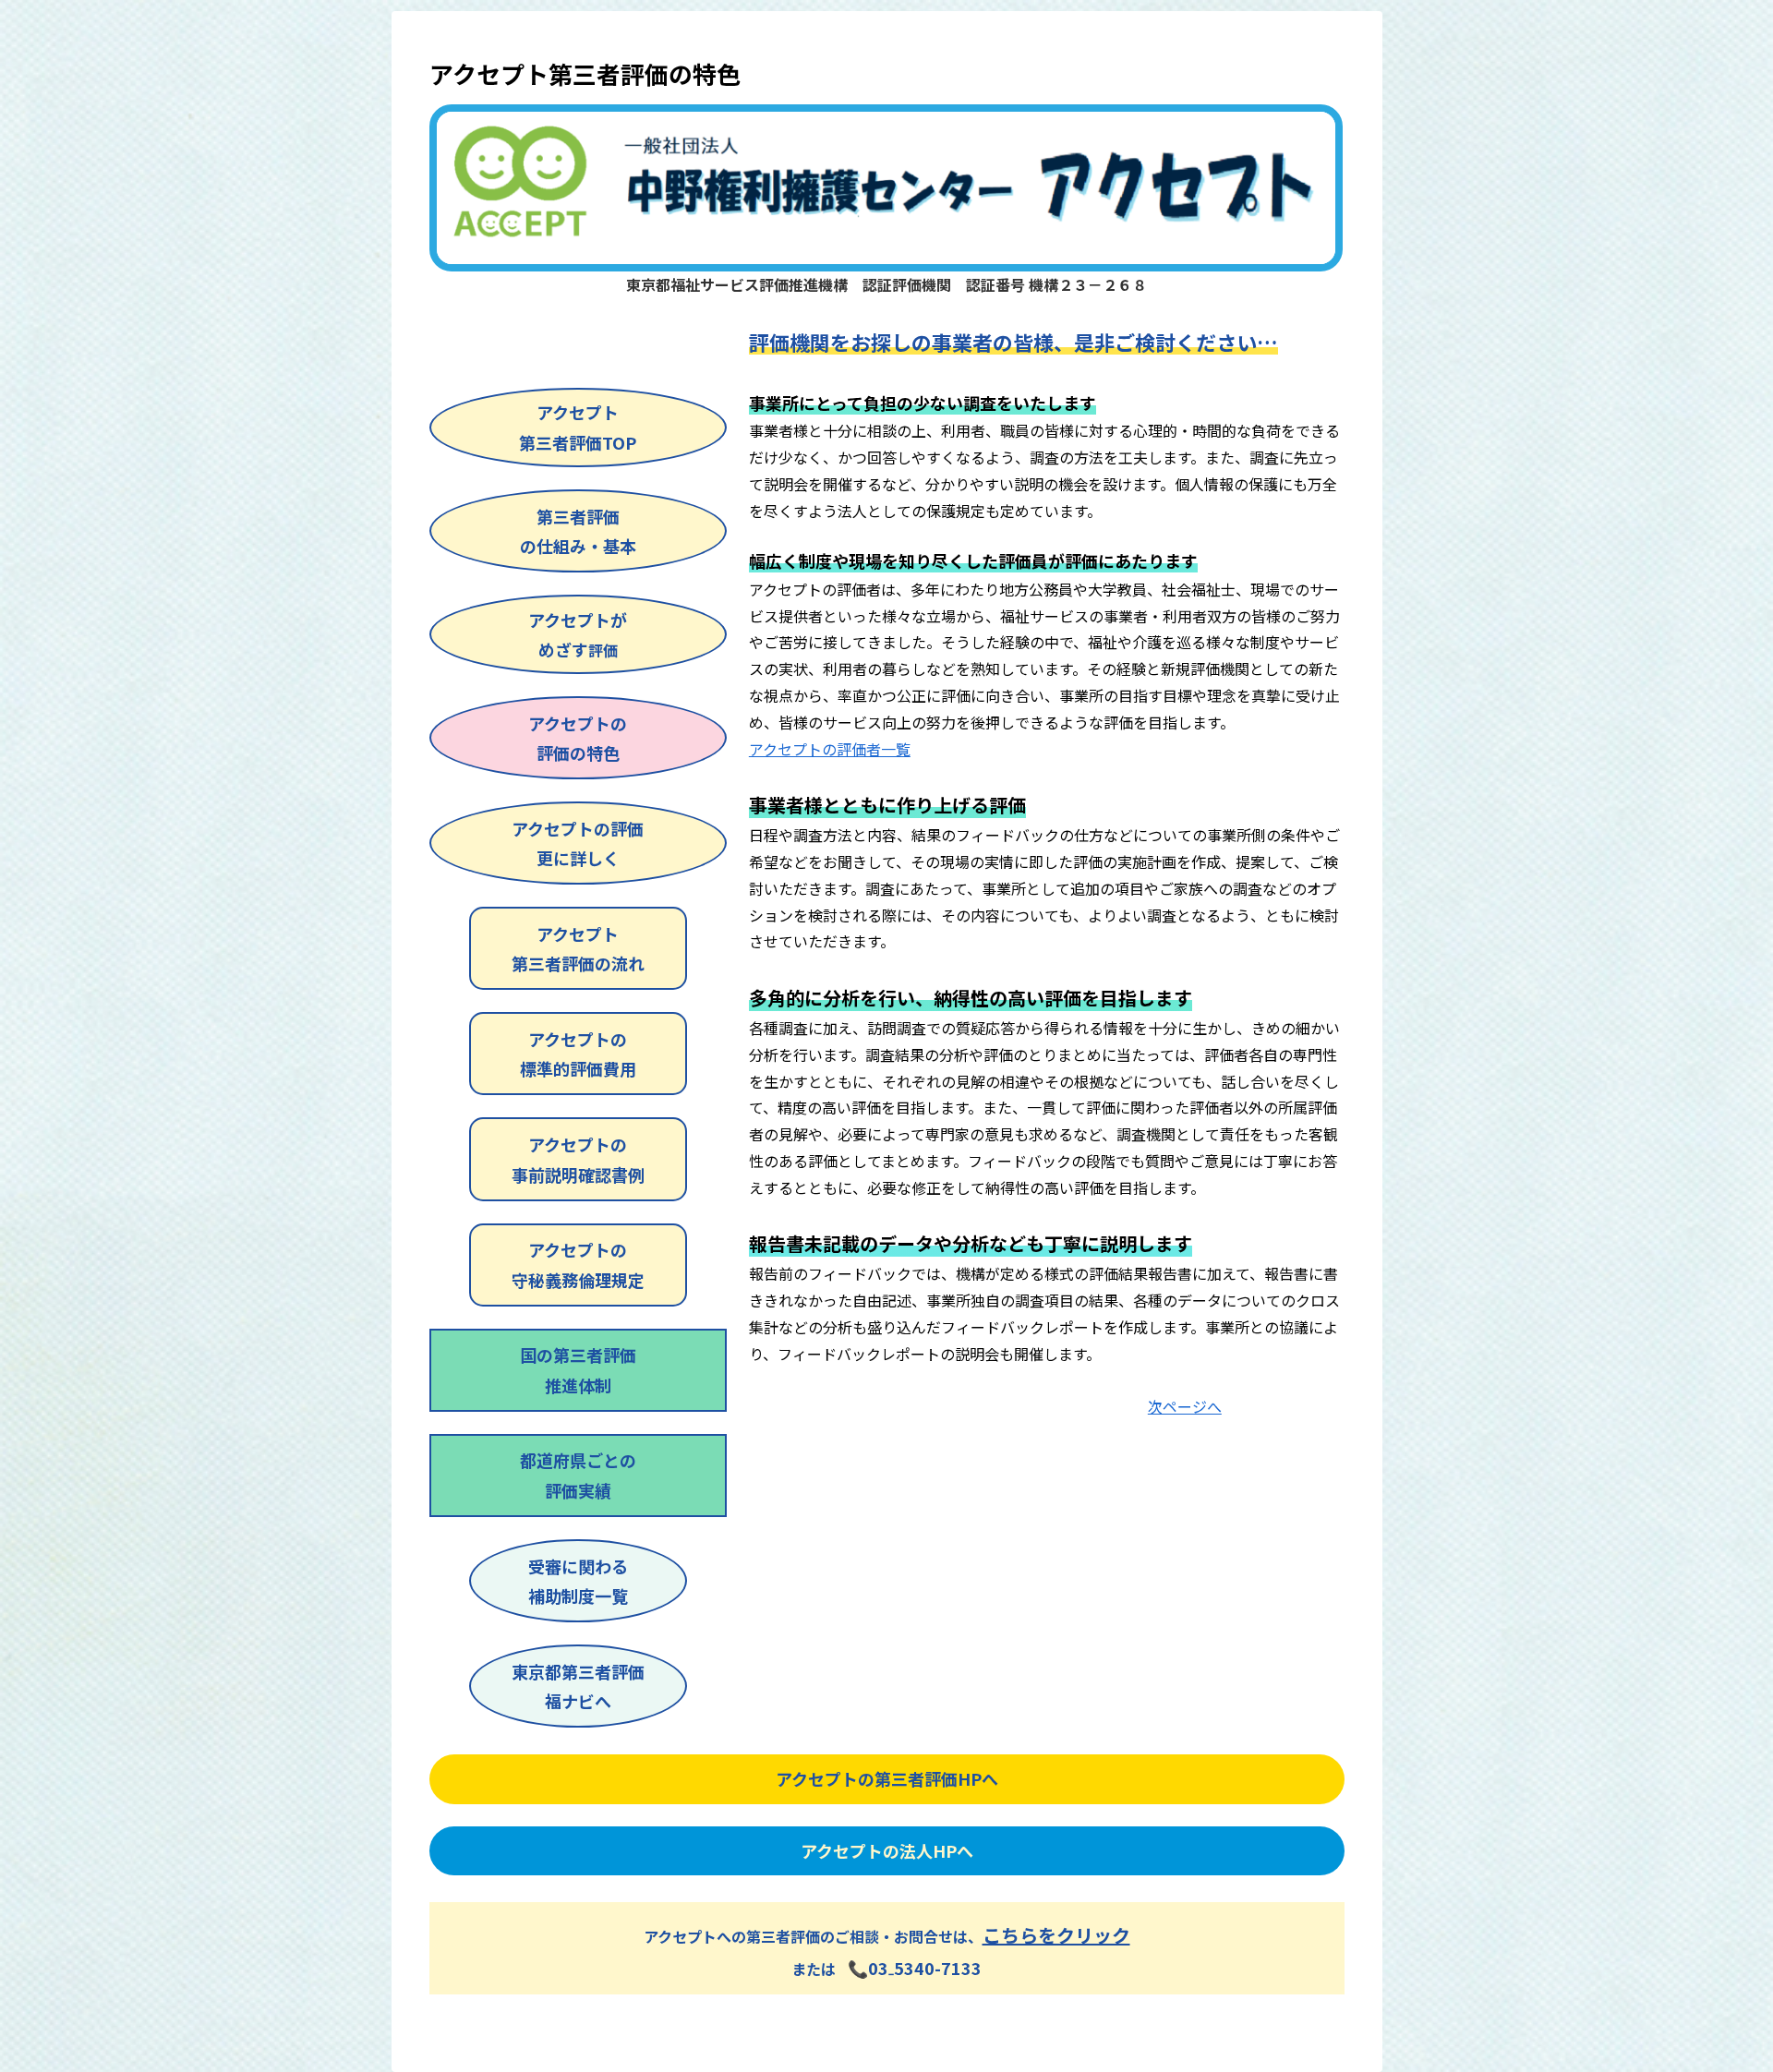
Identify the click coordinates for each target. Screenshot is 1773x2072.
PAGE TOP (1719, 1994)
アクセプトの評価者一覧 (830, 749)
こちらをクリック (1056, 1935)
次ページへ (1185, 1406)
